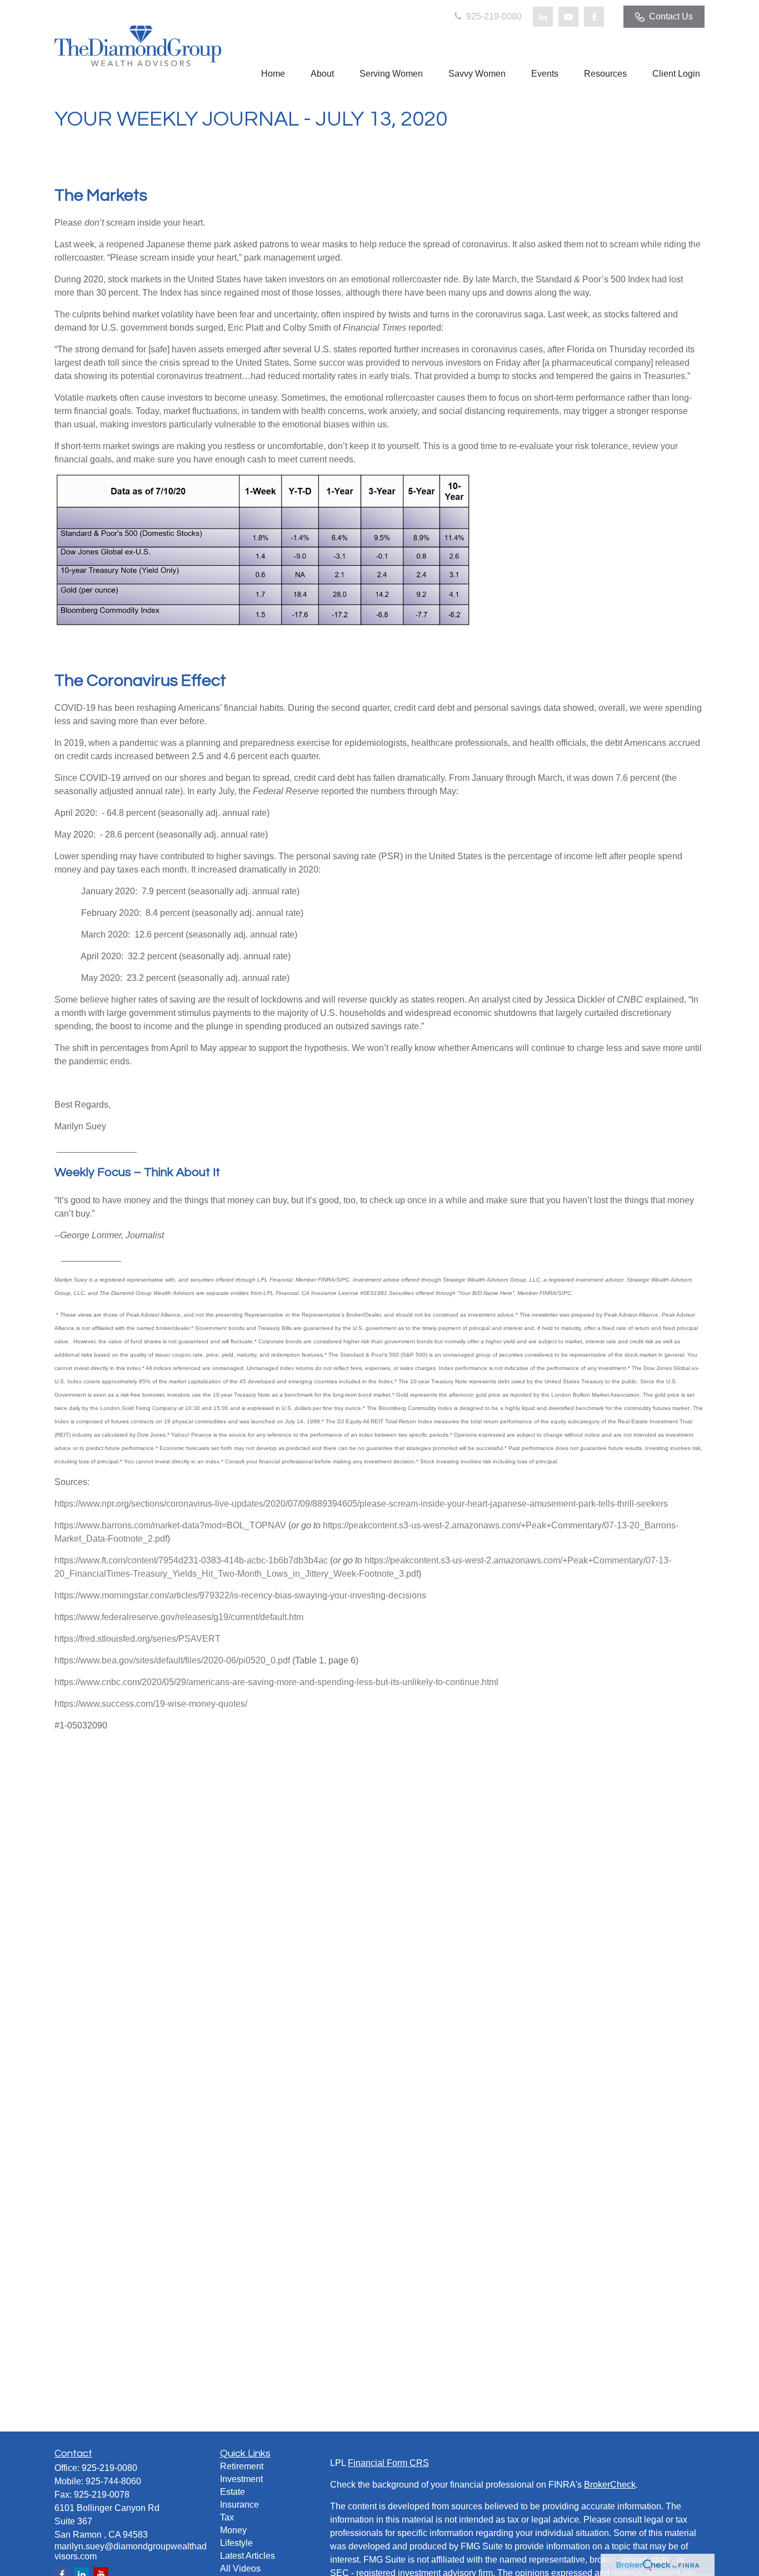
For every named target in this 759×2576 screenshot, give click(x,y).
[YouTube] (568, 17)
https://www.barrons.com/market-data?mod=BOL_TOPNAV (170, 1525)
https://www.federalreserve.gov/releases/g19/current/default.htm (179, 1617)
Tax (227, 2517)
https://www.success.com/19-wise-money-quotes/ (151, 1704)
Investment (241, 2479)
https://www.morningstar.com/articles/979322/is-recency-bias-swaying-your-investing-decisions (240, 1595)
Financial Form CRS (388, 2463)
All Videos (240, 2568)
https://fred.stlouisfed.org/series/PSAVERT (138, 1639)
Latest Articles (248, 2556)
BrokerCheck (610, 2485)
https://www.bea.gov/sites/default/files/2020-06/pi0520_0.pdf (172, 1660)
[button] (273, 74)
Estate (233, 2492)
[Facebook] (594, 17)
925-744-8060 (113, 2481)
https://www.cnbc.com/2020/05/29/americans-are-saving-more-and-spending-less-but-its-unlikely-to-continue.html (276, 1682)
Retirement (242, 2466)
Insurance (239, 2505)
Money (233, 2530)
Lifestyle (236, 2543)
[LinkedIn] (543, 17)
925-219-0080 (493, 16)
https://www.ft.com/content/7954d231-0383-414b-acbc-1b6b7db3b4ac (191, 1560)
